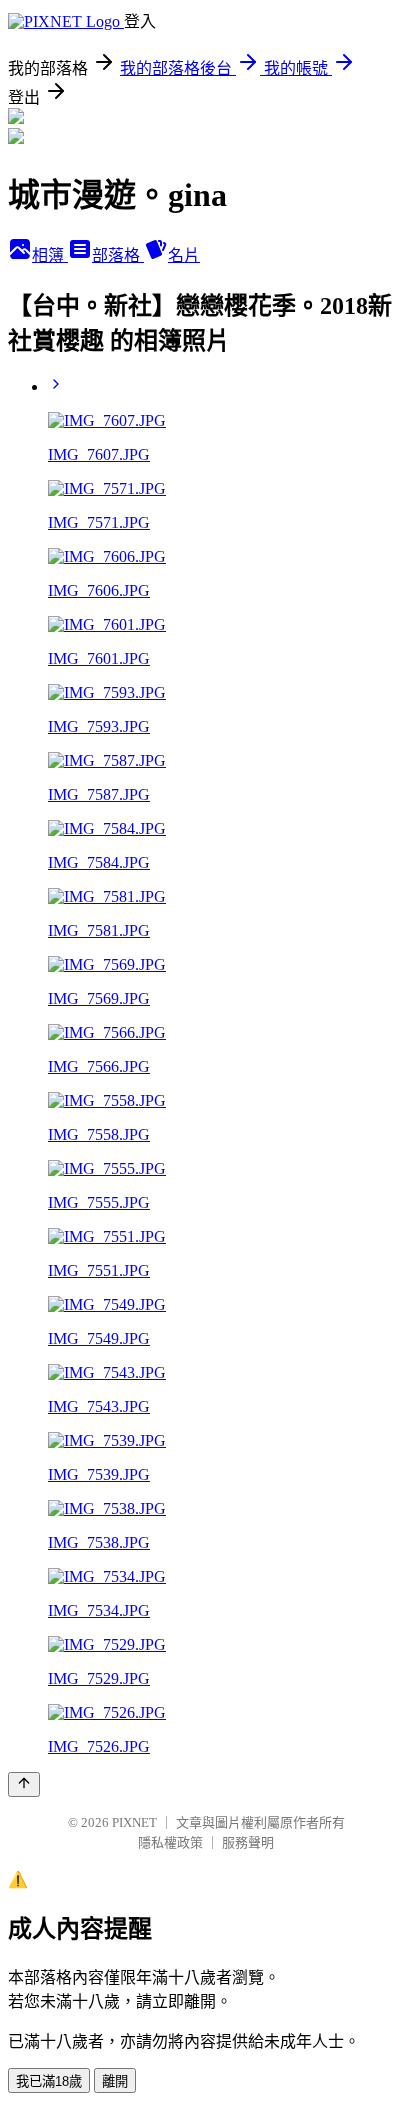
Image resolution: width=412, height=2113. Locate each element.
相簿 (50, 255)
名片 (184, 255)
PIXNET (134, 1822)
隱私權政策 (170, 1842)
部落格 (118, 255)
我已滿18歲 (49, 2081)
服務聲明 (248, 1842)
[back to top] (24, 1784)
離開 (115, 2081)
